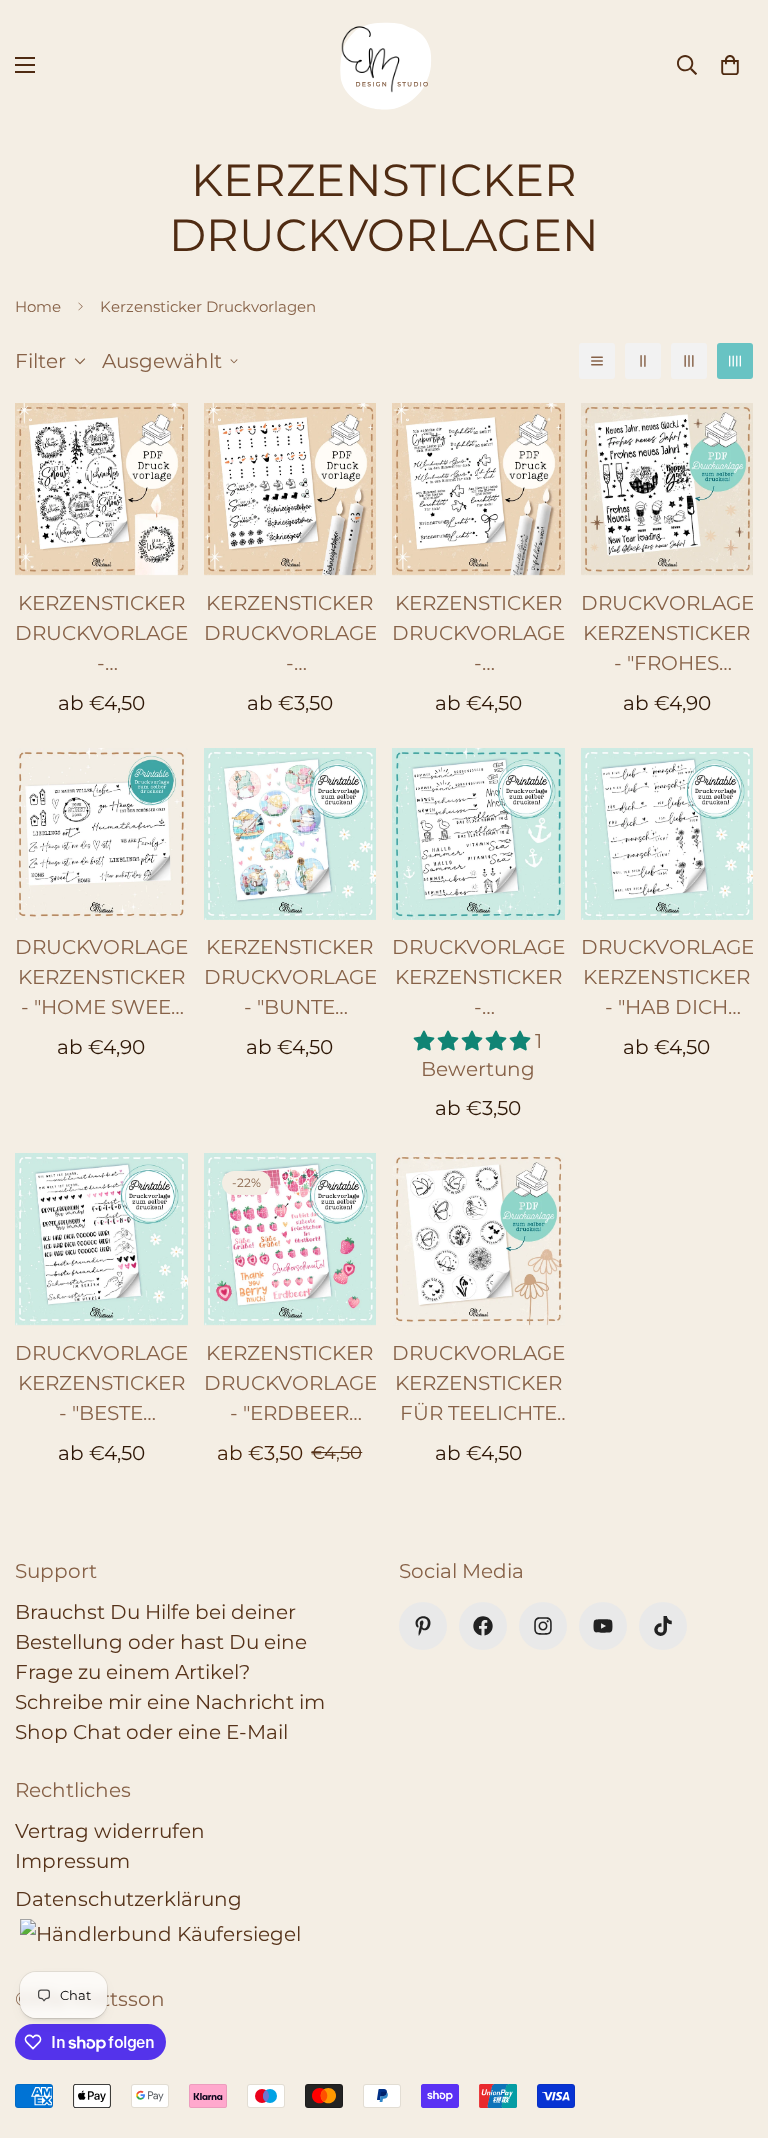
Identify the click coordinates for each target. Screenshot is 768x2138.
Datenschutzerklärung (128, 1899)
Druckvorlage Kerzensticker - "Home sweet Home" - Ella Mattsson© (101, 978)
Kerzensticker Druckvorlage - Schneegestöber (290, 634)
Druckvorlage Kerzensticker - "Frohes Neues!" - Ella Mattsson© (667, 634)
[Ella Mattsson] (384, 65)
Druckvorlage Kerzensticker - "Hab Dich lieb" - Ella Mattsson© (667, 978)
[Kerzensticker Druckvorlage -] (101, 489)
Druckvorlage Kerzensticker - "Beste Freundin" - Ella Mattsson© (101, 1384)
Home (38, 306)
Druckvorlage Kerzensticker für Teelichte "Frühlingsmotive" (478, 1384)
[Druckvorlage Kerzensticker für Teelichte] (478, 1239)
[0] (730, 65)
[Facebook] (483, 1626)
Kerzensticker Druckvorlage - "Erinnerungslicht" (478, 634)
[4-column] (735, 361)
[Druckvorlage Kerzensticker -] (667, 489)
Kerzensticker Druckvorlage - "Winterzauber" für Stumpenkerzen (101, 634)
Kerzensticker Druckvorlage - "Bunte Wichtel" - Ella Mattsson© (290, 978)
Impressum (72, 1861)
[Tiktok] (663, 1626)
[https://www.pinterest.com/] (423, 1626)
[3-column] (689, 361)
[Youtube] (603, 1626)
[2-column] (643, 361)
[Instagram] (543, 1626)
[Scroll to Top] (729, 2029)
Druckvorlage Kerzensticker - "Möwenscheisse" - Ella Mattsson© (478, 978)
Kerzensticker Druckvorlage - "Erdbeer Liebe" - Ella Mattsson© (290, 1384)
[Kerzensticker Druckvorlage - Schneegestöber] (290, 489)
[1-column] (597, 361)
